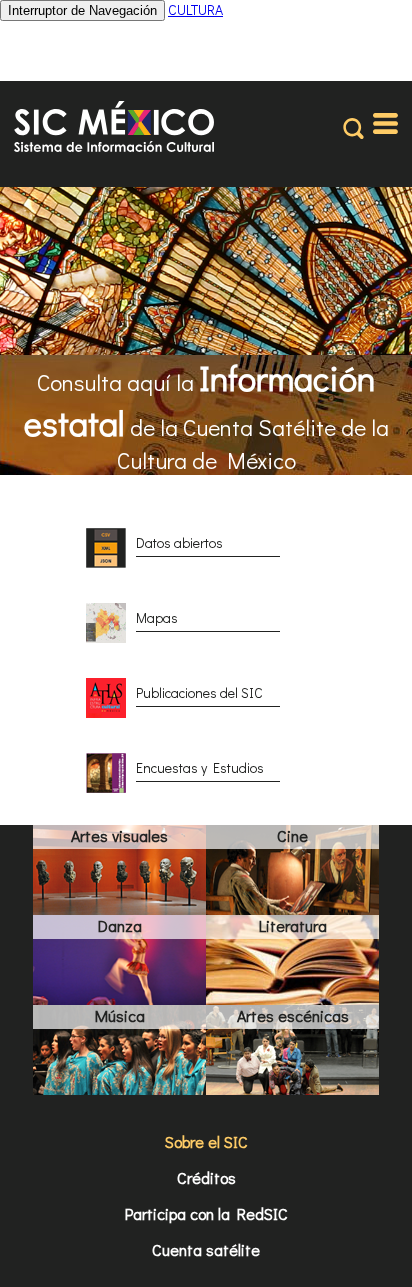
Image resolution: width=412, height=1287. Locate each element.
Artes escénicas (293, 1015)
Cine (292, 835)
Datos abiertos (179, 542)
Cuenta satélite (206, 1249)
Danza (120, 925)
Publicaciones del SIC (199, 692)
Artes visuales (119, 835)
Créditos (206, 1177)
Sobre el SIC (206, 1141)
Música (120, 1015)
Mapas (157, 617)
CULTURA (195, 9)
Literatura (293, 925)
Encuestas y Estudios (200, 767)
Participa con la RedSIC (206, 1213)
